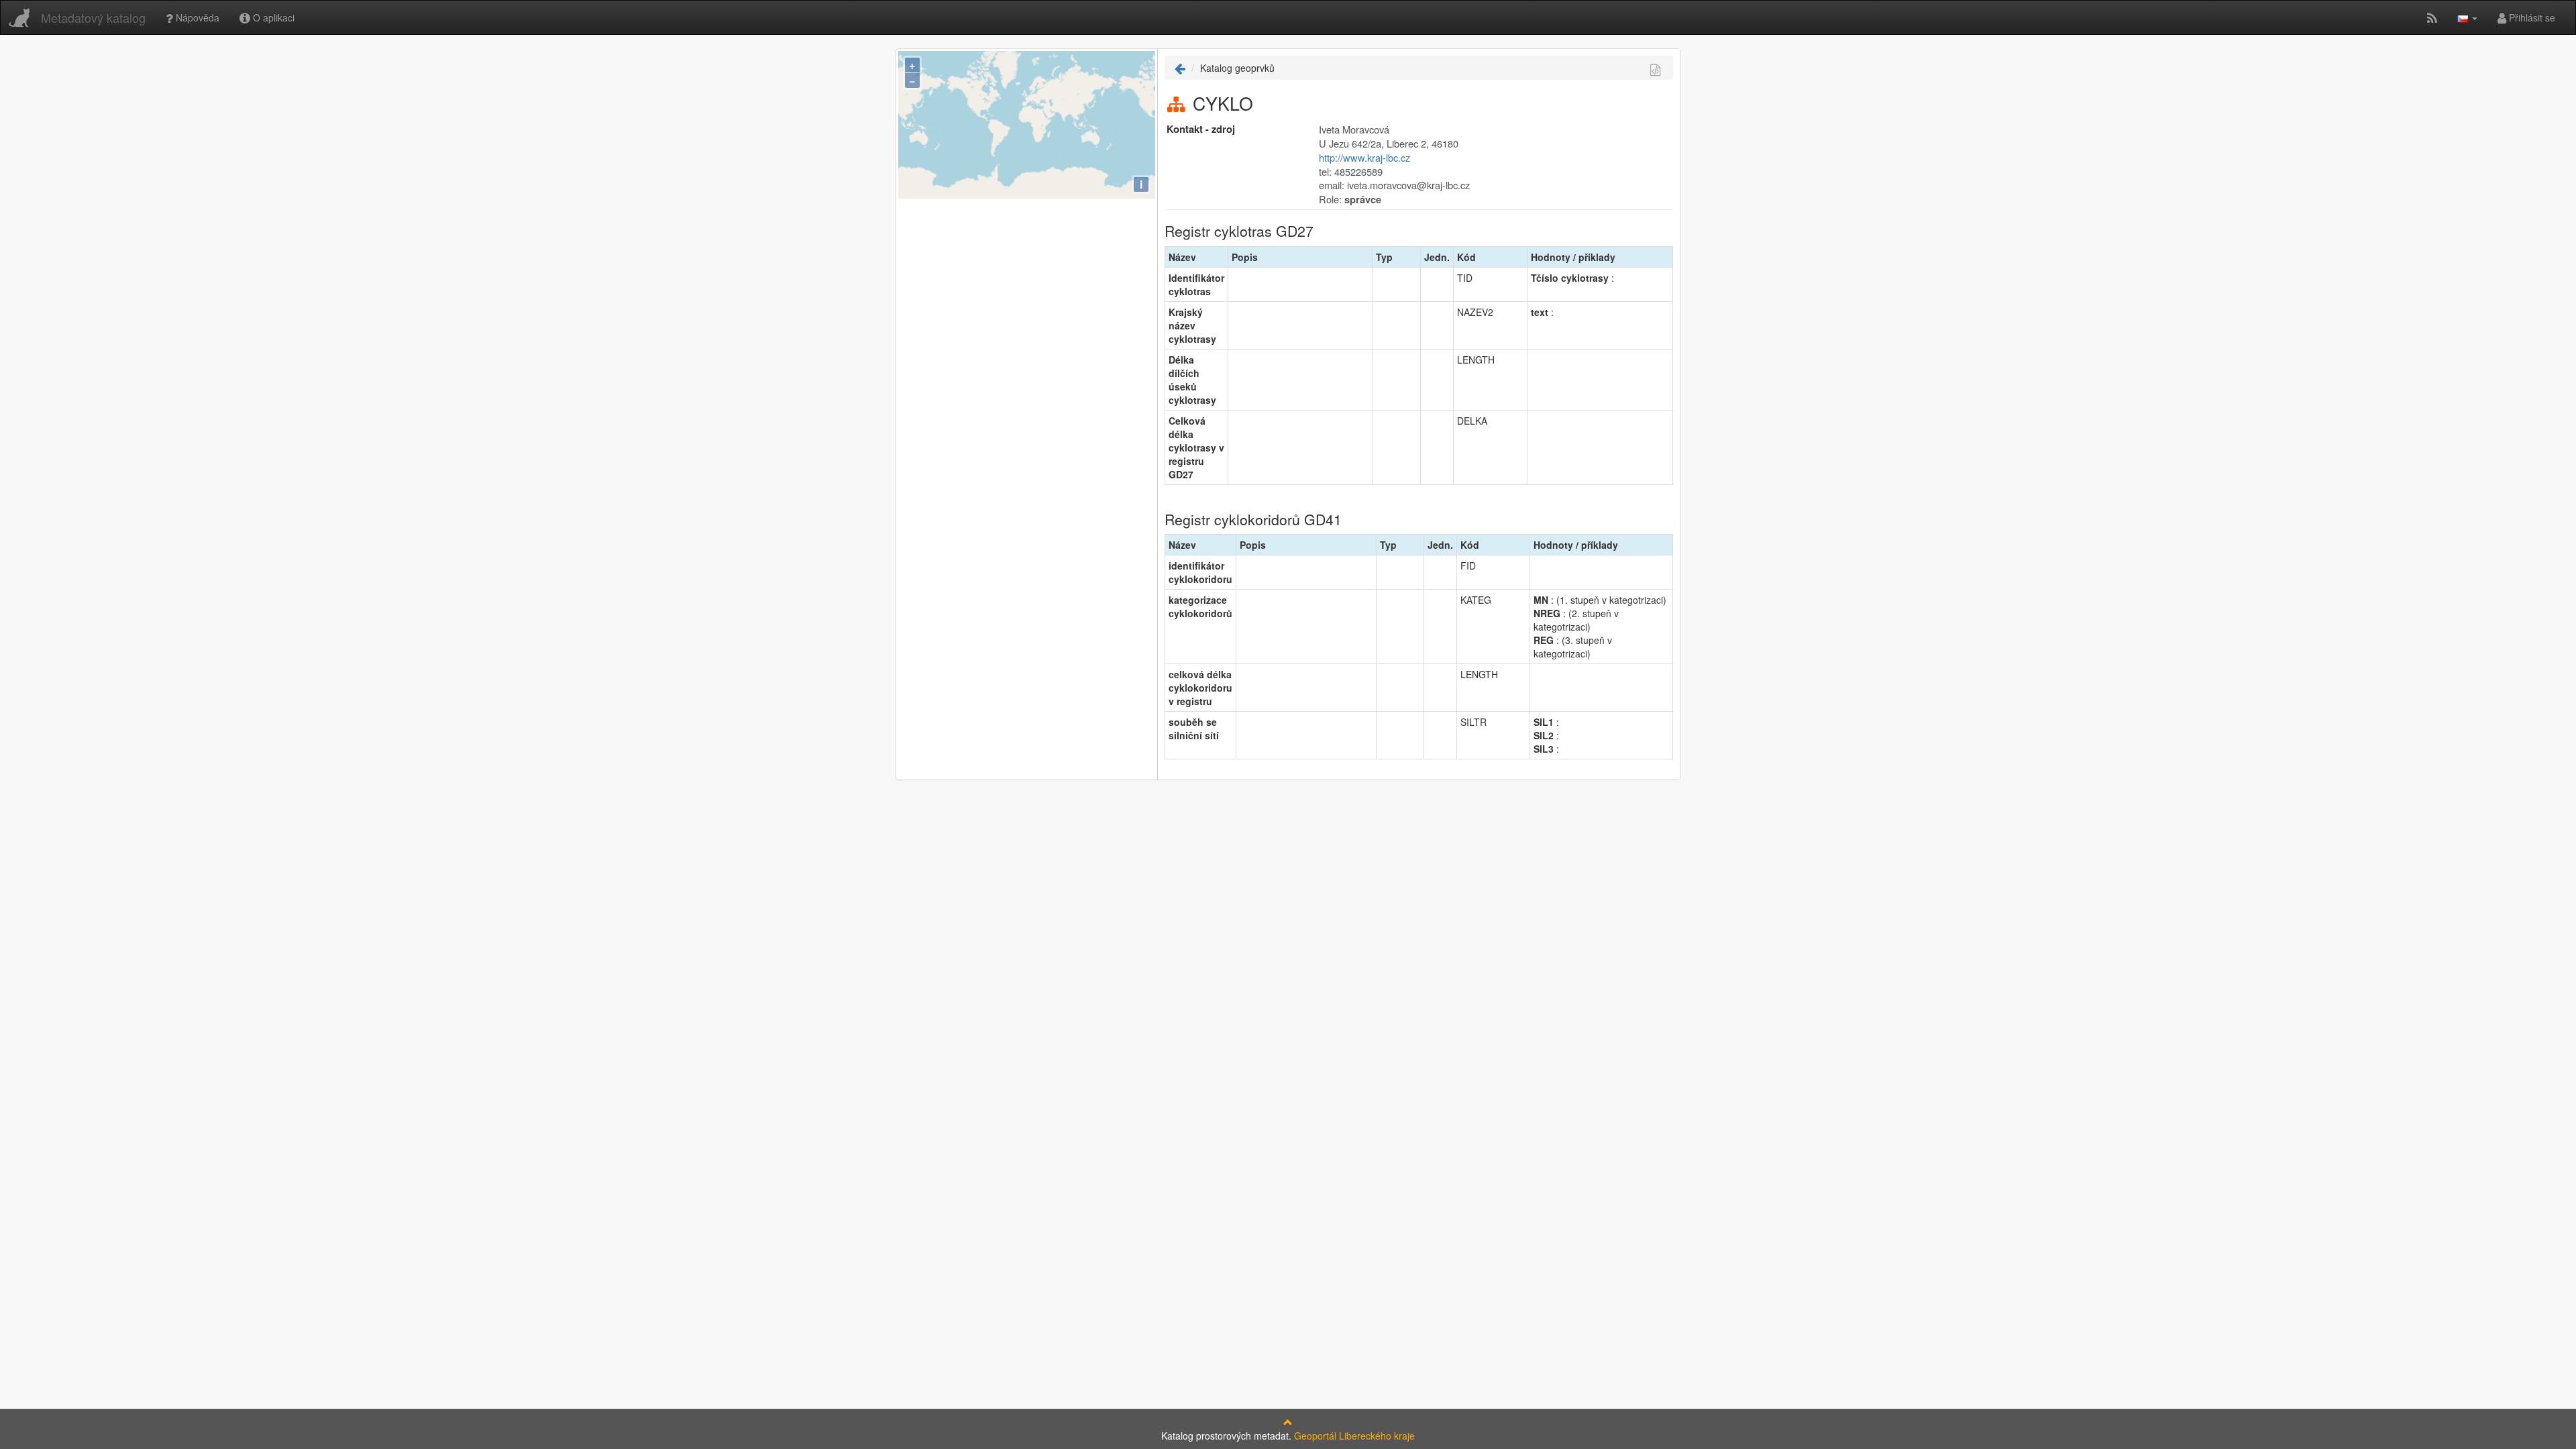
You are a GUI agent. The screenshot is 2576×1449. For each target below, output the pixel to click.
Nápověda (196, 17)
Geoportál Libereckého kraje (1354, 1436)
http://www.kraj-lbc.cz (1364, 157)
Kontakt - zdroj (1201, 129)
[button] (2467, 17)
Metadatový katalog (93, 17)
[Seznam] (1180, 68)
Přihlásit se (2531, 17)
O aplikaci (272, 17)
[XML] (1655, 69)
